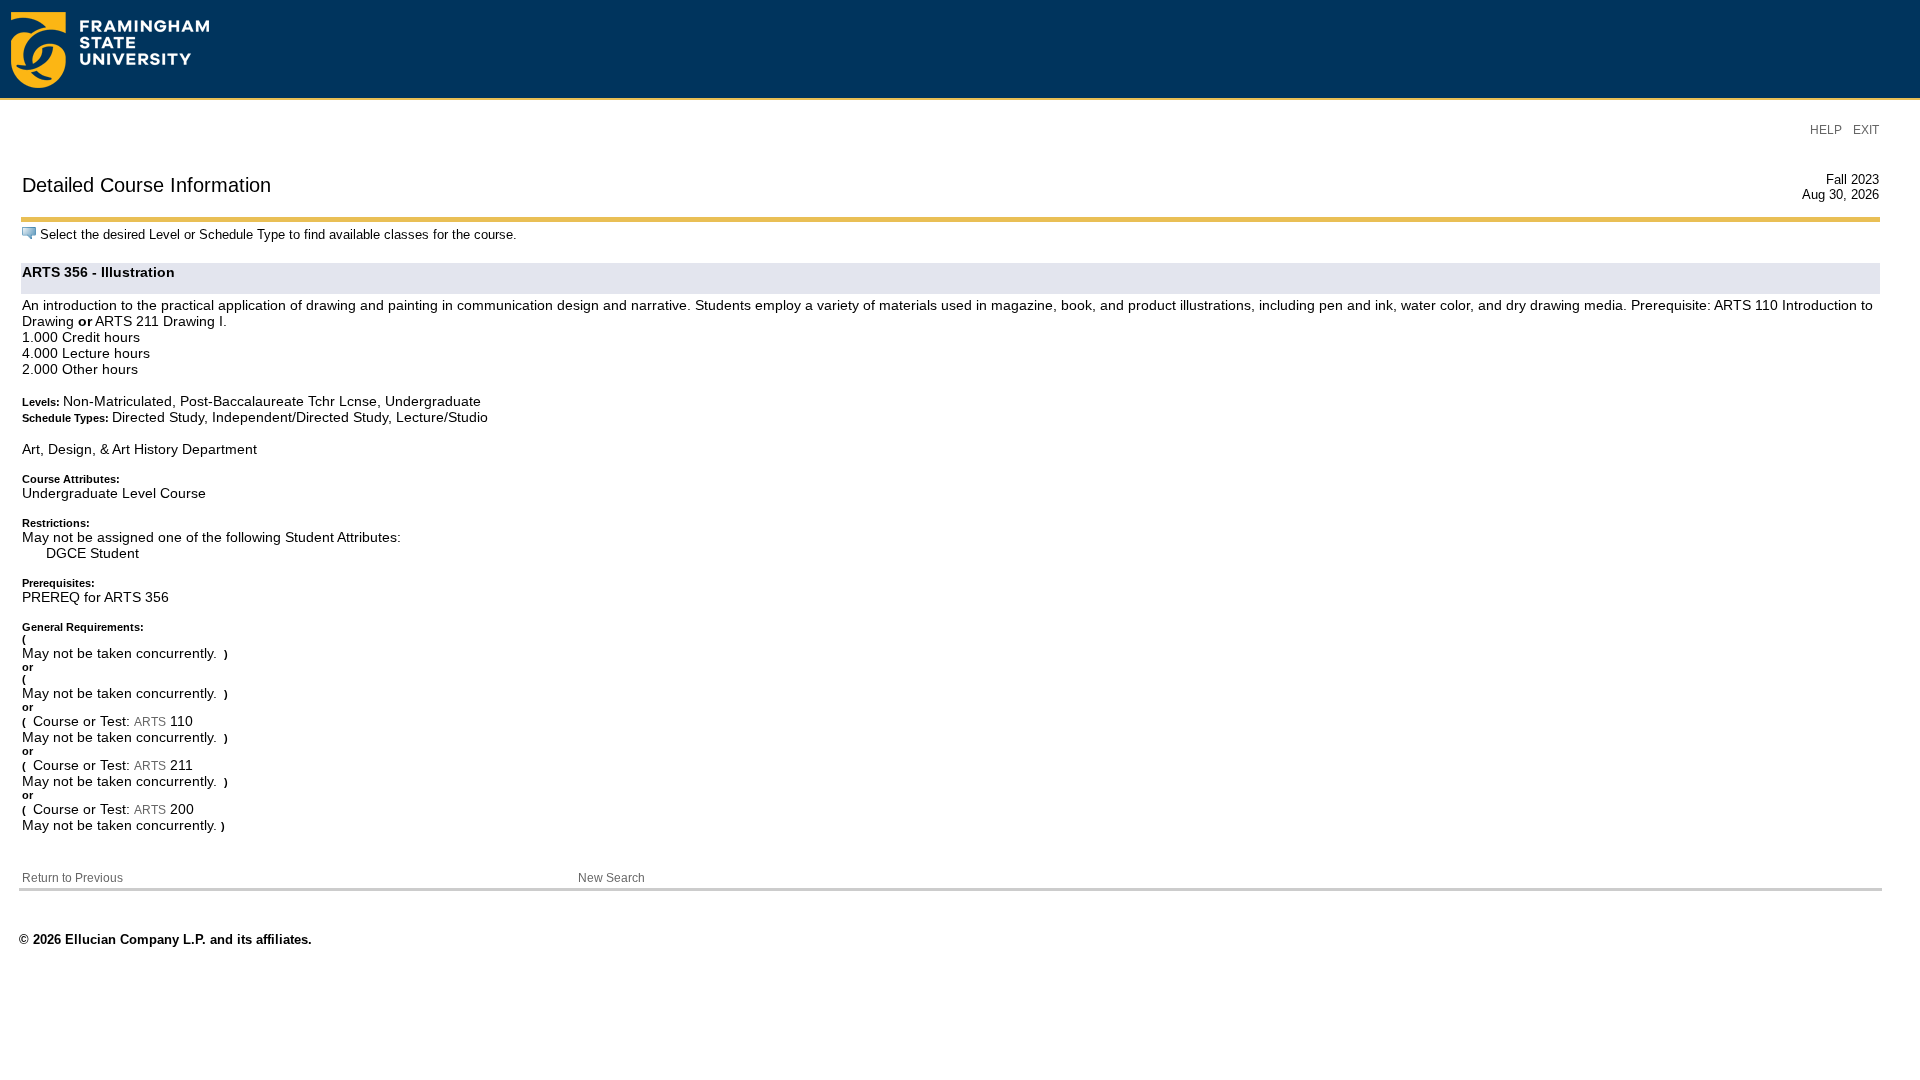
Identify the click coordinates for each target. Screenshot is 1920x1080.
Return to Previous (72, 878)
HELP (1826, 130)
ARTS (150, 722)
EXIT (1866, 130)
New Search (611, 878)
